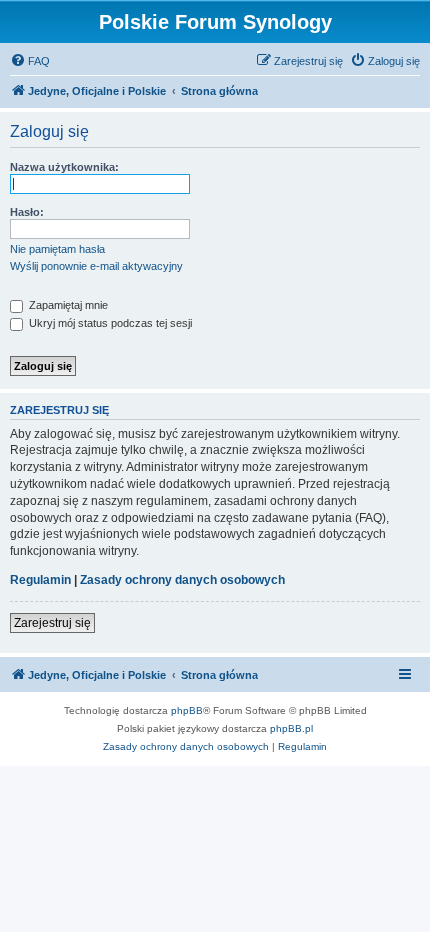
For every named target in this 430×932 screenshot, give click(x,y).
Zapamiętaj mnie (67, 305)
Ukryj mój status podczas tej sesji (109, 323)
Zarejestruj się (52, 623)
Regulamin (40, 580)
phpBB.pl (291, 728)
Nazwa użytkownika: (64, 167)
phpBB (187, 710)
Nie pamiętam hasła (57, 249)
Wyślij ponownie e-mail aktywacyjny (96, 266)
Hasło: (27, 212)
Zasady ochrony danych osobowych (182, 580)
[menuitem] (30, 61)
